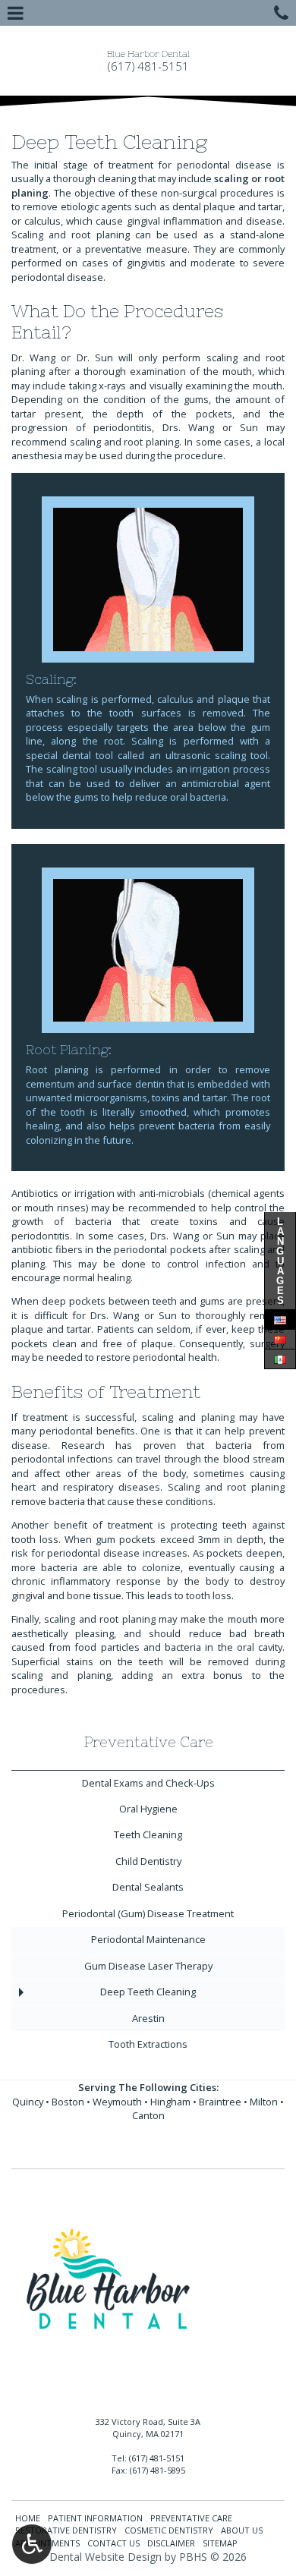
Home (28, 2518)
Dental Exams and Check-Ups (148, 1783)
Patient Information (95, 2518)
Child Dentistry (148, 1861)
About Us (242, 2530)
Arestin (148, 2018)
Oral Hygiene (148, 1809)
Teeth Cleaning (148, 1834)
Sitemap (220, 2543)
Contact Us (113, 2543)
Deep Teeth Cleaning (148, 1992)
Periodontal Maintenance (148, 1939)
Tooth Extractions (148, 2044)
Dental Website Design (105, 2557)
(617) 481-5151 (148, 66)
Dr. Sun (95, 357)
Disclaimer (171, 2543)
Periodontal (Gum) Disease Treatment (148, 1913)
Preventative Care (148, 1742)
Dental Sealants (148, 1887)
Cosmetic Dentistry (169, 2530)
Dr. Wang (33, 357)
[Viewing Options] (32, 2544)
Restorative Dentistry (66, 2530)
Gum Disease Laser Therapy (148, 1966)
